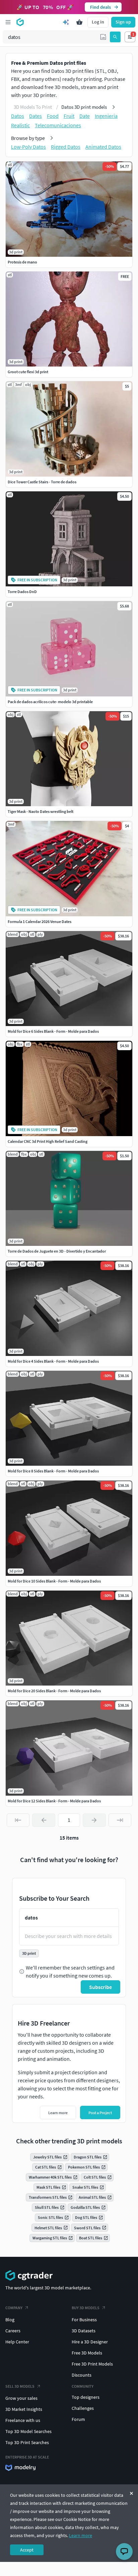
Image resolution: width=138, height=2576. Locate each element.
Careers (13, 2331)
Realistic (20, 125)
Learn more (81, 2535)
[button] (103, 37)
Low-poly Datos (28, 147)
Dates (36, 116)
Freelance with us (23, 2420)
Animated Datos (103, 147)
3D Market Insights (24, 2409)
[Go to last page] (120, 1820)
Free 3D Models (87, 2353)
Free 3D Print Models (92, 2364)
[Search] (115, 37)
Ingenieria (106, 116)
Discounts (82, 2375)
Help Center (17, 2342)
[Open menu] (8, 22)
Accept (27, 2550)
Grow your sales (21, 2398)
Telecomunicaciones (58, 125)
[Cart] (79, 22)
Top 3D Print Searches (27, 2442)
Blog (10, 2320)
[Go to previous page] (44, 1820)
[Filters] (130, 37)
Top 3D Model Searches (28, 2431)
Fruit (69, 116)
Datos (18, 116)
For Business (84, 2320)
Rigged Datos (66, 147)
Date (85, 116)
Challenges (83, 2408)
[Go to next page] (94, 1820)
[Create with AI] (66, 22)
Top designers (86, 2397)
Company (14, 2308)
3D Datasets (84, 2331)
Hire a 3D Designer (90, 2342)
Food (53, 116)
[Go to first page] (18, 1820)
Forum (78, 2419)
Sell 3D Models (20, 2386)
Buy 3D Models (86, 2308)
